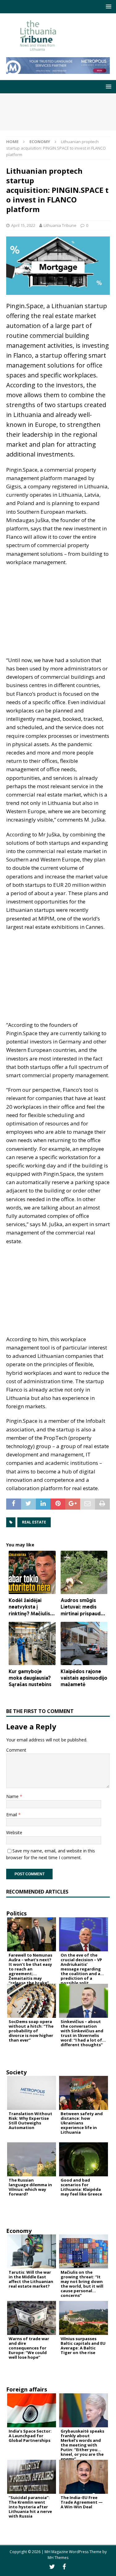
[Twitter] (52, 2567)
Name (13, 1796)
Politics (16, 1913)
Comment (16, 1750)
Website (14, 1832)
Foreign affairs (27, 2389)
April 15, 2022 (23, 225)
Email (12, 1815)
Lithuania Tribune (60, 225)
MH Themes (58, 2558)
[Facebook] (64, 2567)
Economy (19, 2231)
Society (16, 2072)
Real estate (34, 1522)
